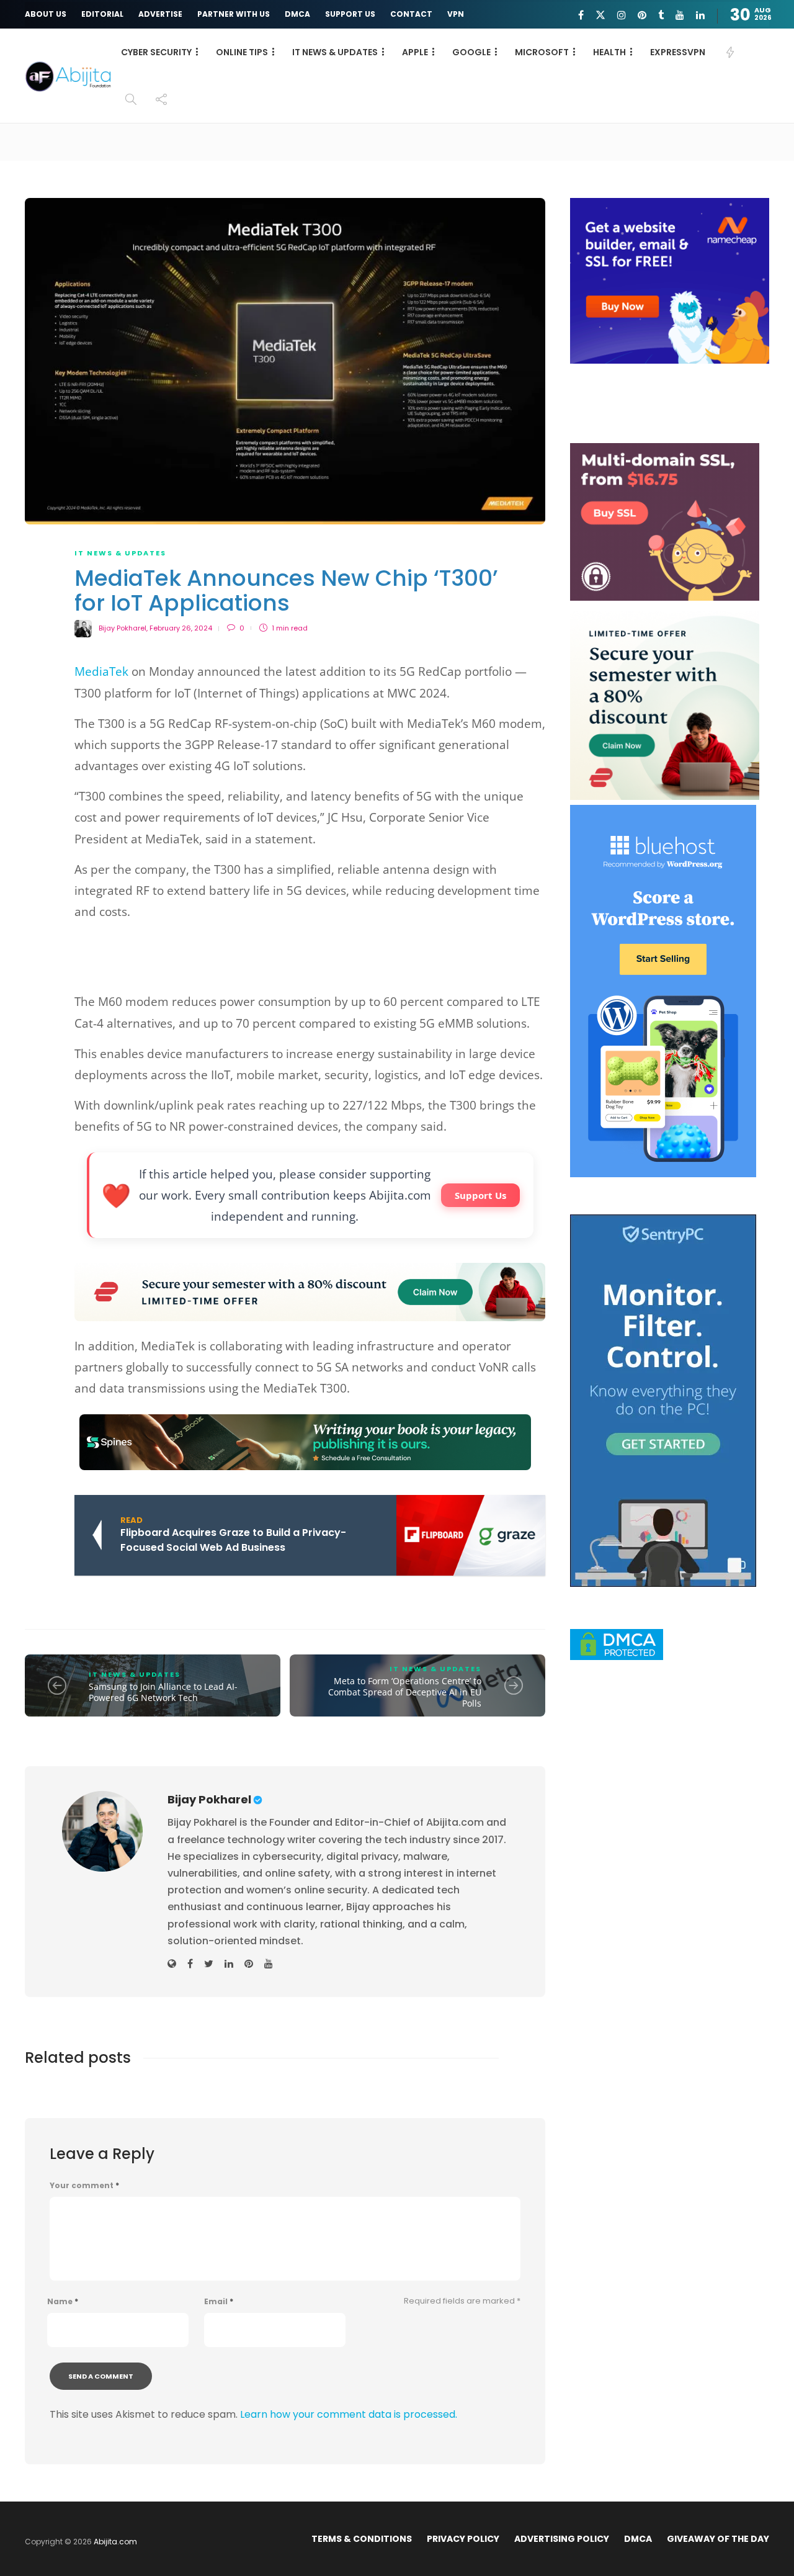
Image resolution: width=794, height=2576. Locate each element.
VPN (456, 14)
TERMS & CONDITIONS (362, 2539)
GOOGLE (471, 52)
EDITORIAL (102, 14)
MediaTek (101, 671)
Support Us (480, 1195)
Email (219, 2302)
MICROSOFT (542, 52)
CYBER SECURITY (156, 52)
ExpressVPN (678, 52)
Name (63, 2302)
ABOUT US (46, 14)
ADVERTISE (160, 14)
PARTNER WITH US (234, 14)
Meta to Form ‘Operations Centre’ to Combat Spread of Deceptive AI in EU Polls (405, 1692)
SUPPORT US (350, 14)
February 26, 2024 (181, 628)
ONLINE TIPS (242, 52)
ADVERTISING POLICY (562, 2539)
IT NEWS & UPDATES (335, 52)
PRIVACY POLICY (463, 2539)
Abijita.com (115, 2542)
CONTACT (411, 14)
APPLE (415, 52)
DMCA (297, 14)
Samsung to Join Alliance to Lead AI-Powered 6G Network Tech (163, 1692)
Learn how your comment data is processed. (349, 2414)
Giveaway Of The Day (718, 2539)
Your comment (84, 2186)
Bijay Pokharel (123, 628)
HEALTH (609, 52)
